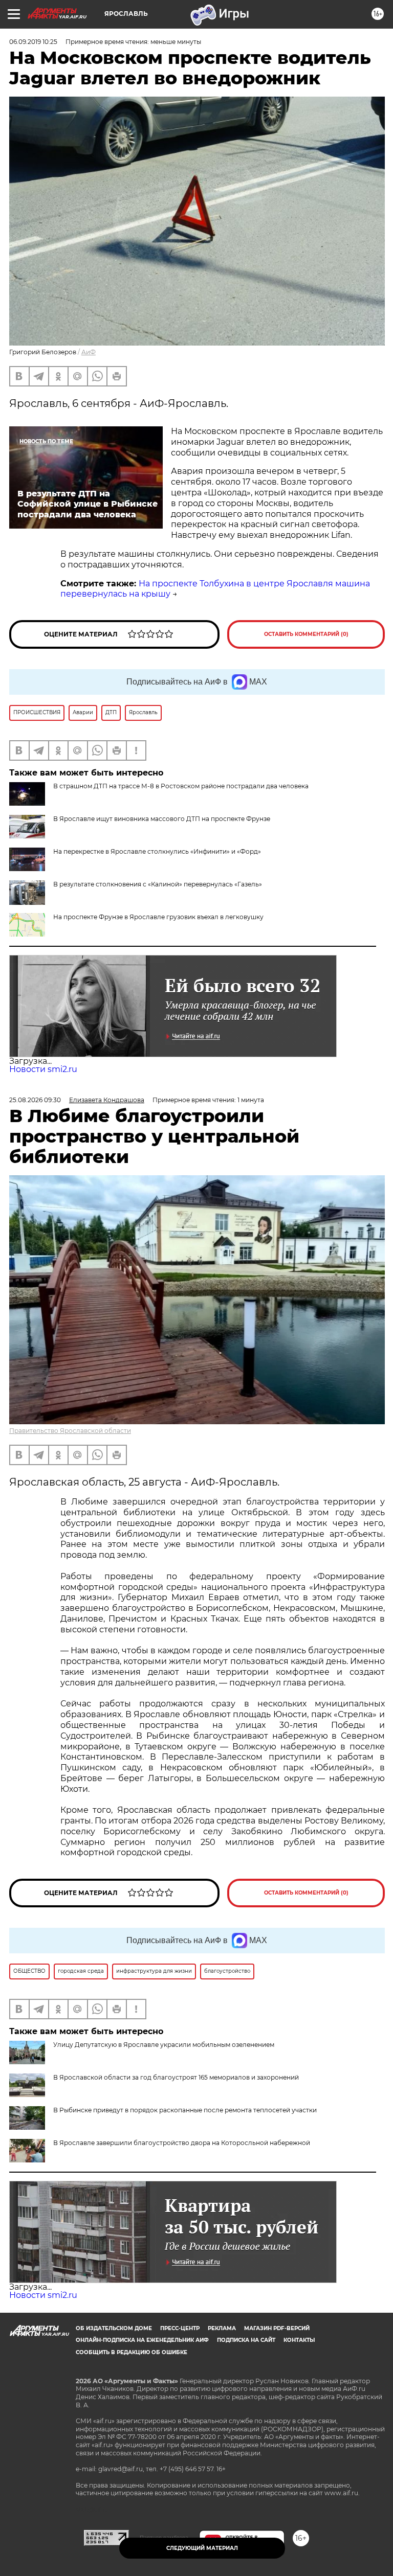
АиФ (89, 352)
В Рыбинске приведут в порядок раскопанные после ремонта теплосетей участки (185, 2110)
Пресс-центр (180, 2328)
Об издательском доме (114, 2328)
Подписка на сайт (246, 2340)
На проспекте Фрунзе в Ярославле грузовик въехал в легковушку (158, 917)
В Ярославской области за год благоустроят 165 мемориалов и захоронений (176, 2077)
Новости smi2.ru (43, 1069)
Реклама (222, 2328)
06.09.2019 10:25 (33, 42)
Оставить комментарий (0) (306, 634)
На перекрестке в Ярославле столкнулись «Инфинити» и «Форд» (157, 851)
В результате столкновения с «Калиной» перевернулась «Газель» (158, 884)
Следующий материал (202, 2548)
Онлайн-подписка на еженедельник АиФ (142, 2340)
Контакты (299, 2340)
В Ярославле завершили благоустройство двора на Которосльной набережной (182, 2143)
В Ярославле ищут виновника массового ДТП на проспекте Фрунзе (162, 819)
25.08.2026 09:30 (35, 1100)
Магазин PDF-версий (277, 2328)
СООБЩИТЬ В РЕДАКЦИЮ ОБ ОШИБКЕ (132, 2352)
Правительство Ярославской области (70, 1431)
